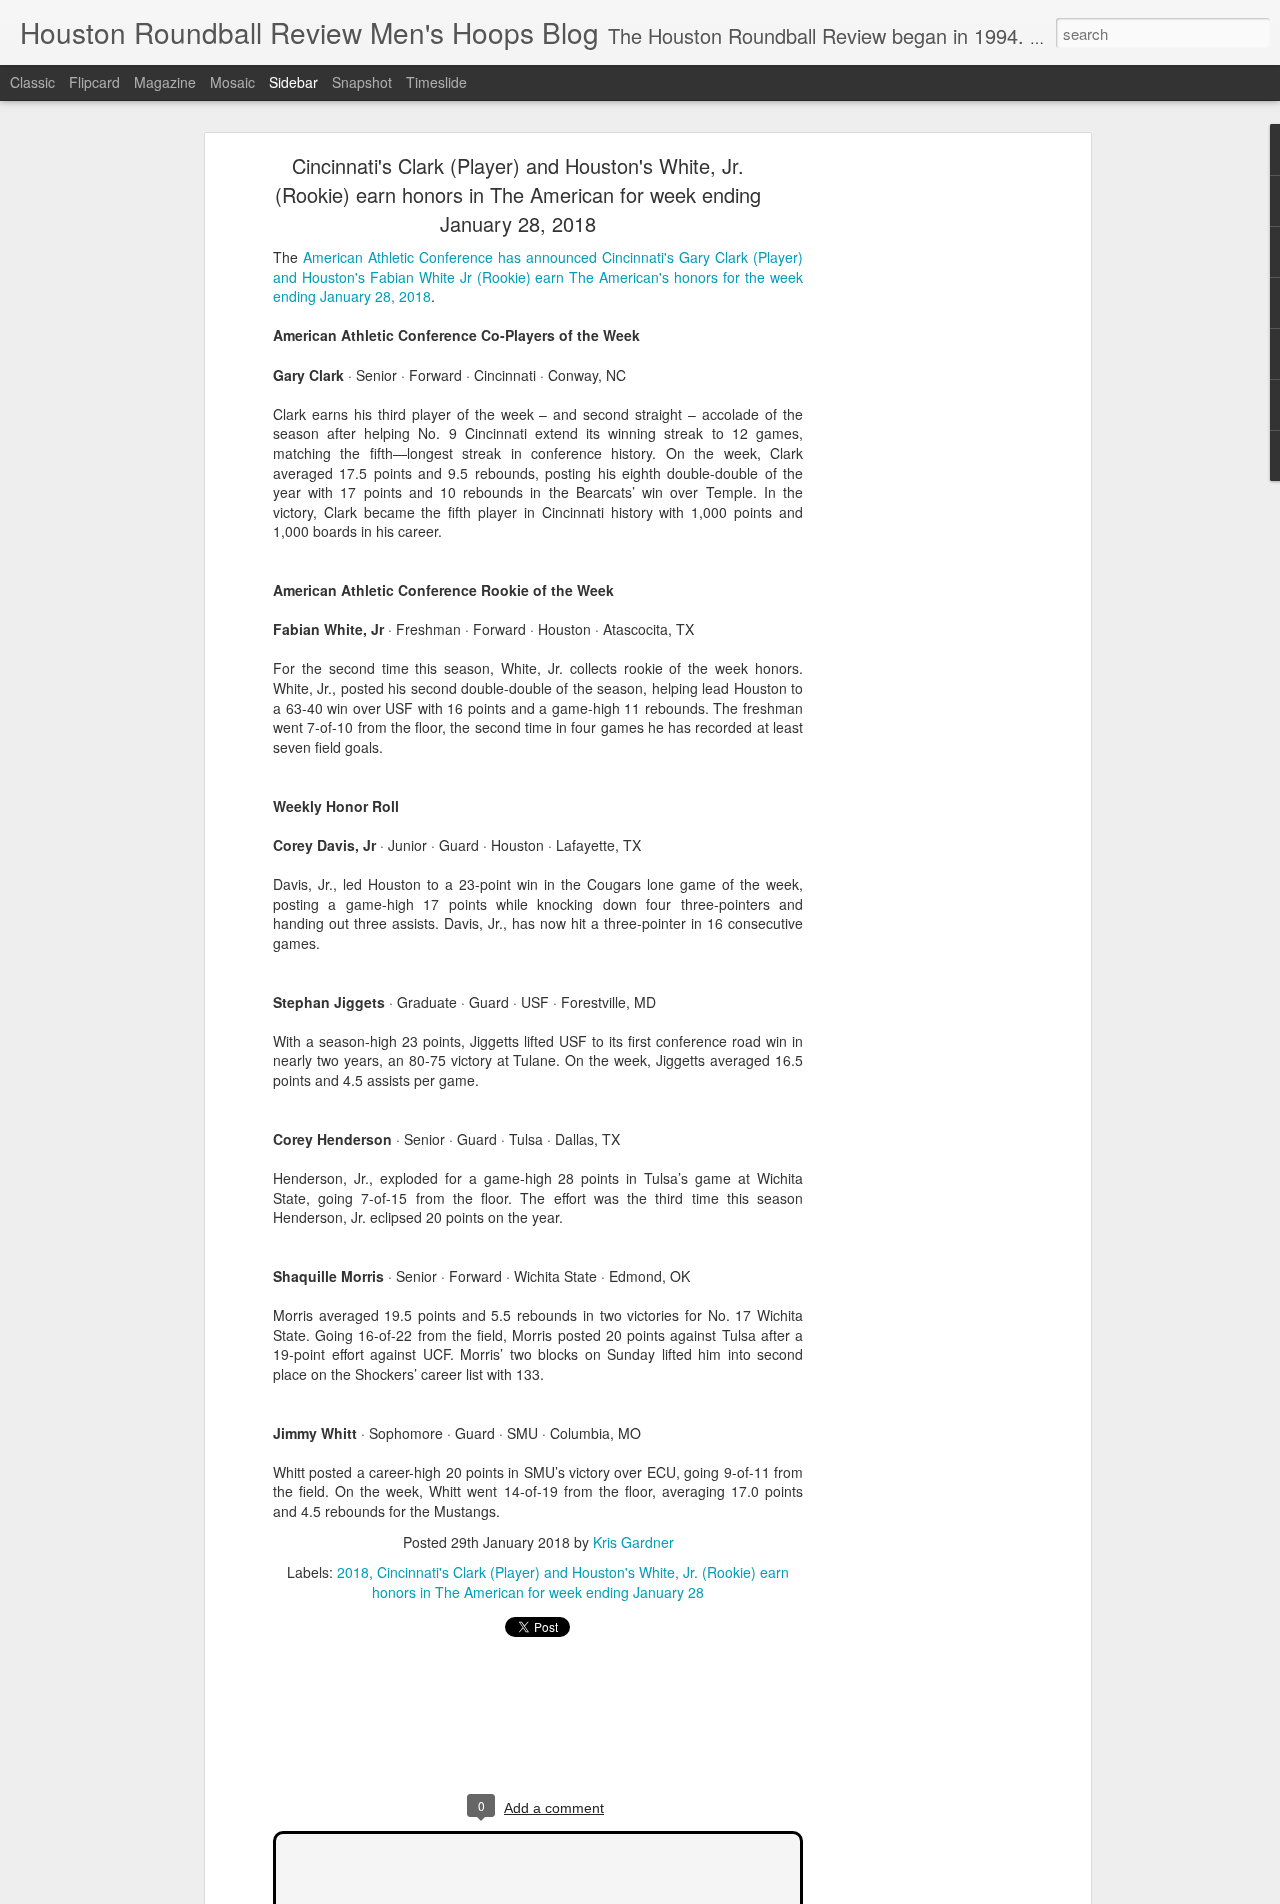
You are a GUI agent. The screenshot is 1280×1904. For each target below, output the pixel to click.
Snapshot (362, 82)
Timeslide (436, 82)
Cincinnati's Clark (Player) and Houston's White (526, 1572)
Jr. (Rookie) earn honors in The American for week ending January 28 (580, 1582)
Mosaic (232, 82)
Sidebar (293, 82)
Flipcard (94, 82)
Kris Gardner (633, 1542)
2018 (353, 1572)
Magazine (165, 82)
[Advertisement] (913, 476)
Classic (32, 82)
